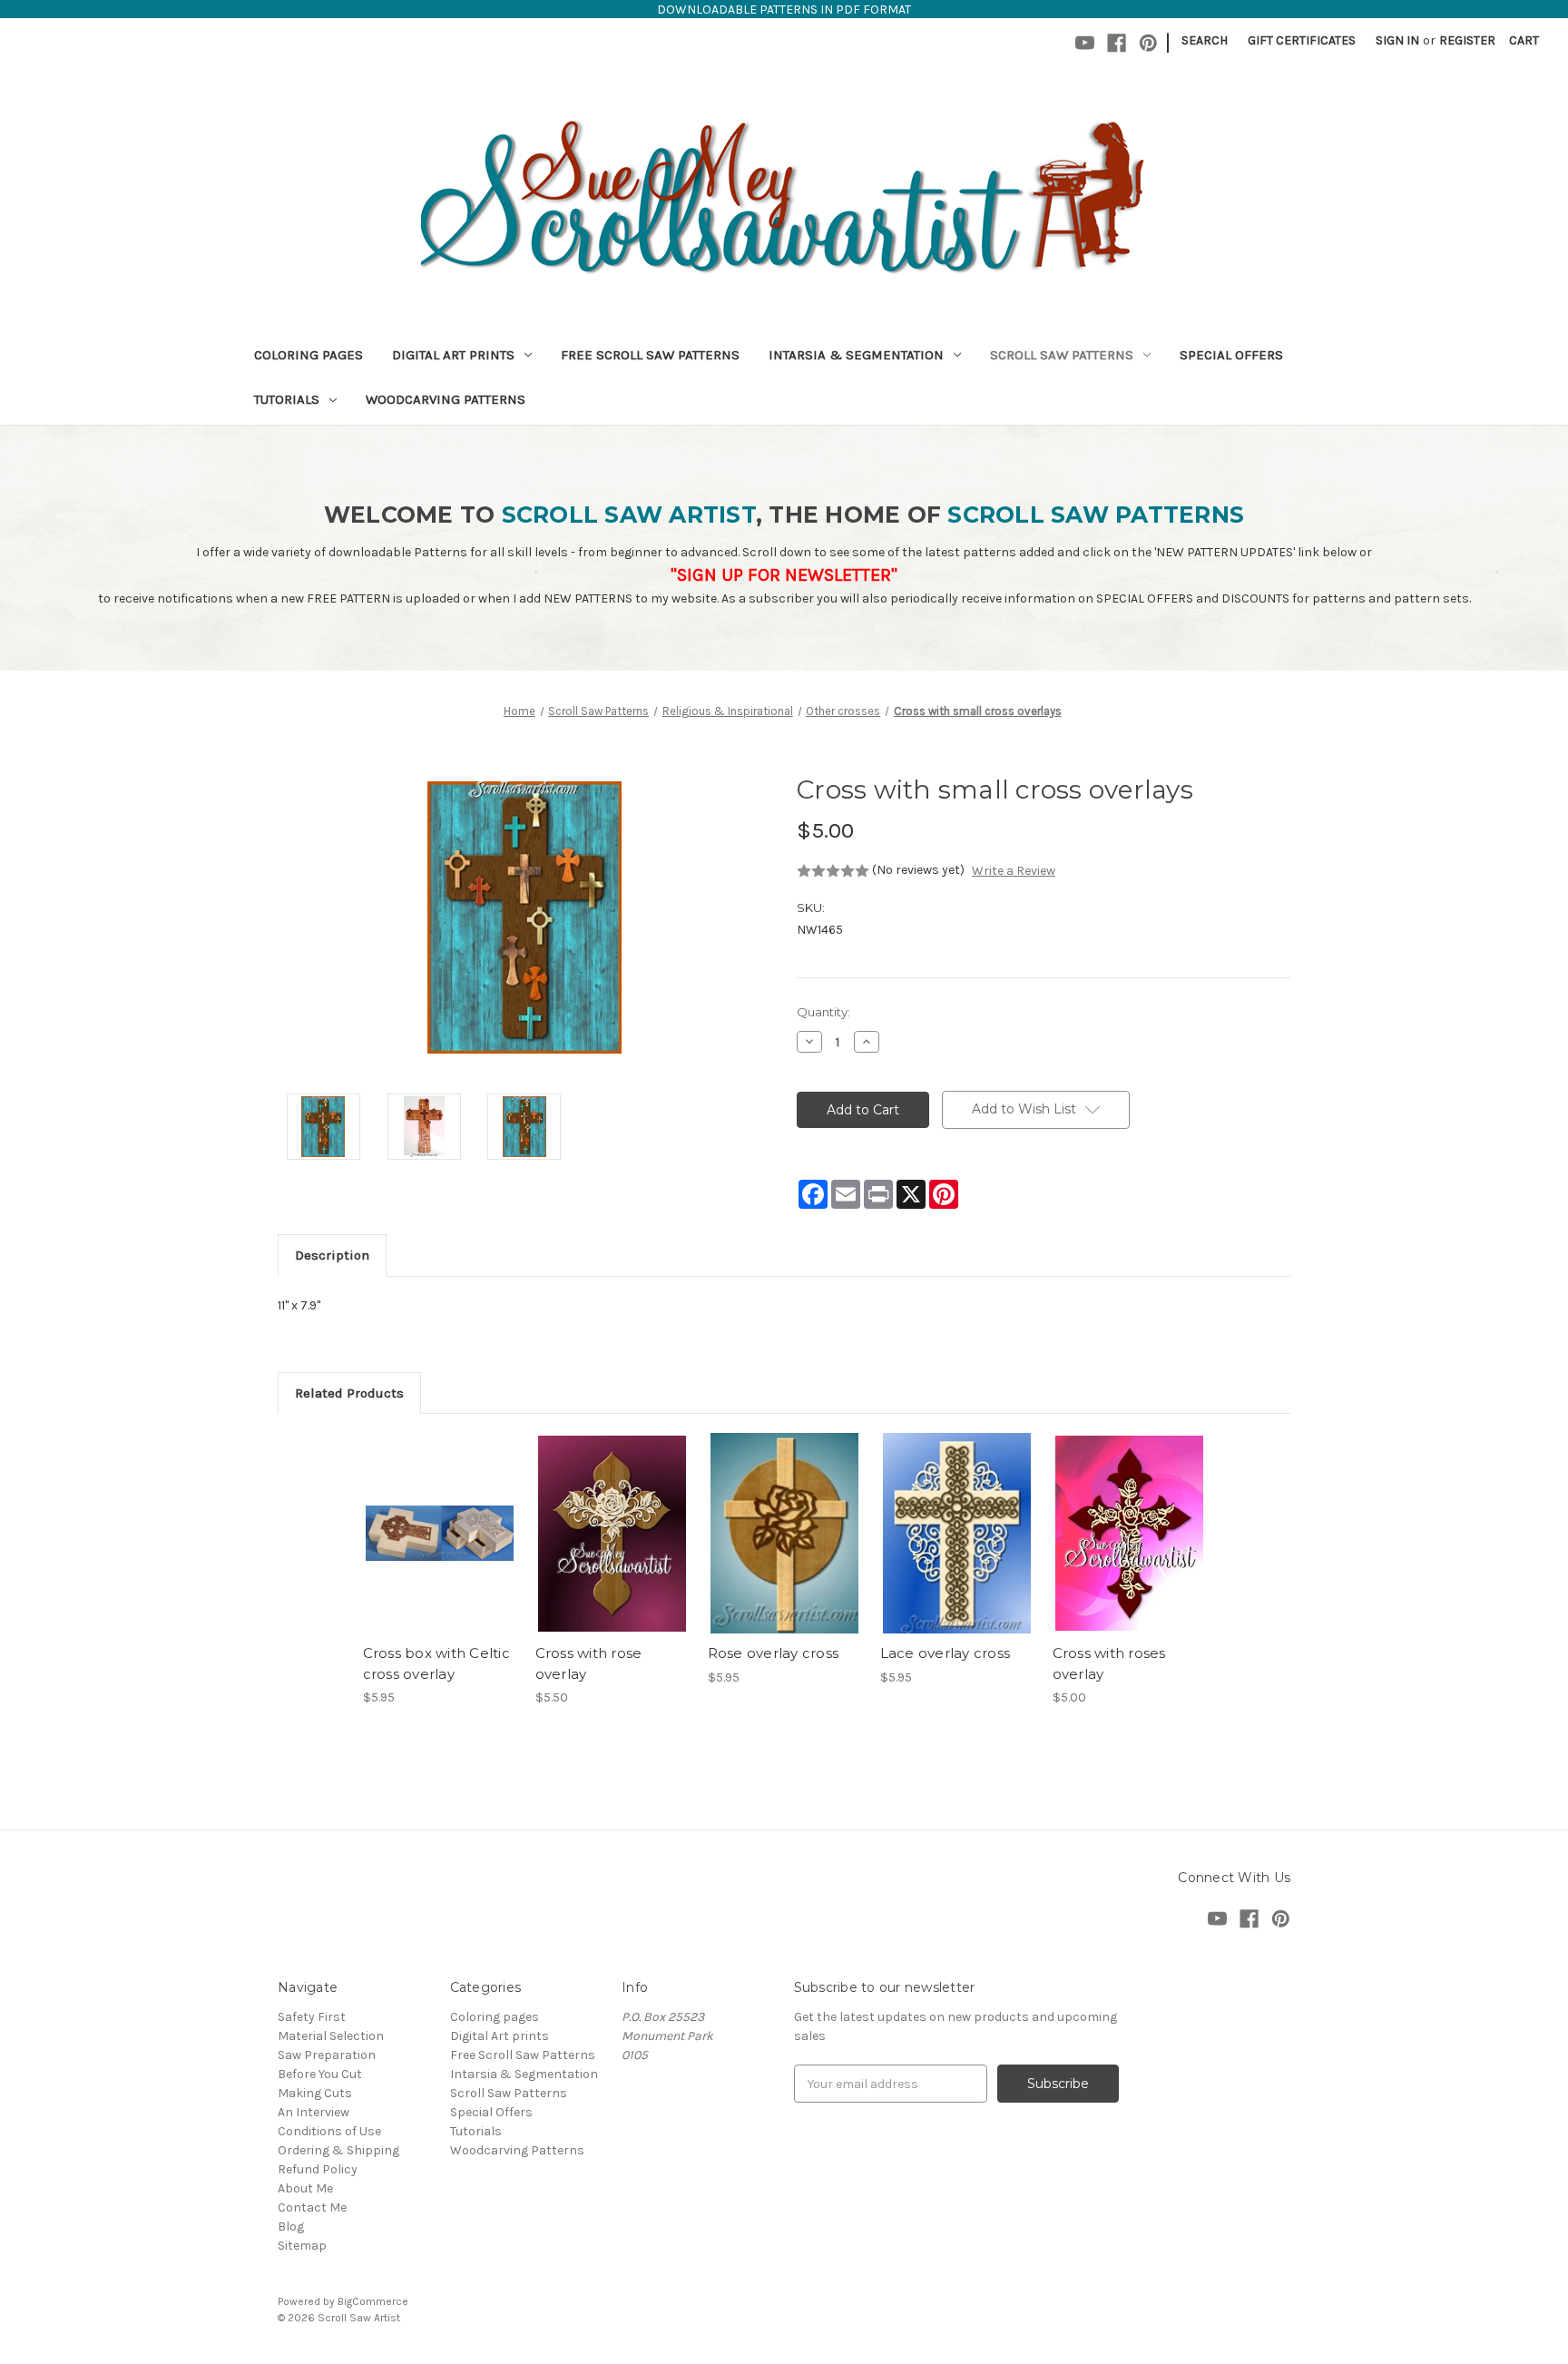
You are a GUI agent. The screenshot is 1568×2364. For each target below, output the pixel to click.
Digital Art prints (453, 355)
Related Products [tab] (349, 1393)
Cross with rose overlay (589, 1663)
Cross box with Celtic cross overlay (436, 1663)
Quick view (438, 1517)
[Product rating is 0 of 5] (833, 871)
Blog (291, 2227)
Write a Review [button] (1014, 871)
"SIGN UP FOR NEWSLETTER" (784, 575)
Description (332, 1255)
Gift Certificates (1302, 40)
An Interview (314, 2112)
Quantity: (823, 1012)
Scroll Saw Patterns (1062, 355)
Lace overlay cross (946, 1653)
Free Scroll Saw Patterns (650, 355)
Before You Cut (320, 2074)
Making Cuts (315, 2093)
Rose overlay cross (774, 1653)
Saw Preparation (327, 2055)
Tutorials (287, 399)
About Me (305, 2188)
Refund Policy (318, 2169)
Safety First (312, 2017)
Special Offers (1231, 355)
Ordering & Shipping (338, 2150)
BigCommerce (373, 2301)
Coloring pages (309, 355)
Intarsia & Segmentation (856, 355)
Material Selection (331, 2036)
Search (1205, 40)
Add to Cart (440, 1549)
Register (1467, 40)
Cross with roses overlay (1109, 1663)
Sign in (1397, 40)
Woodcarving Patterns (446, 399)
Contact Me (312, 2207)
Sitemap (302, 2246)
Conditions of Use (329, 2131)
